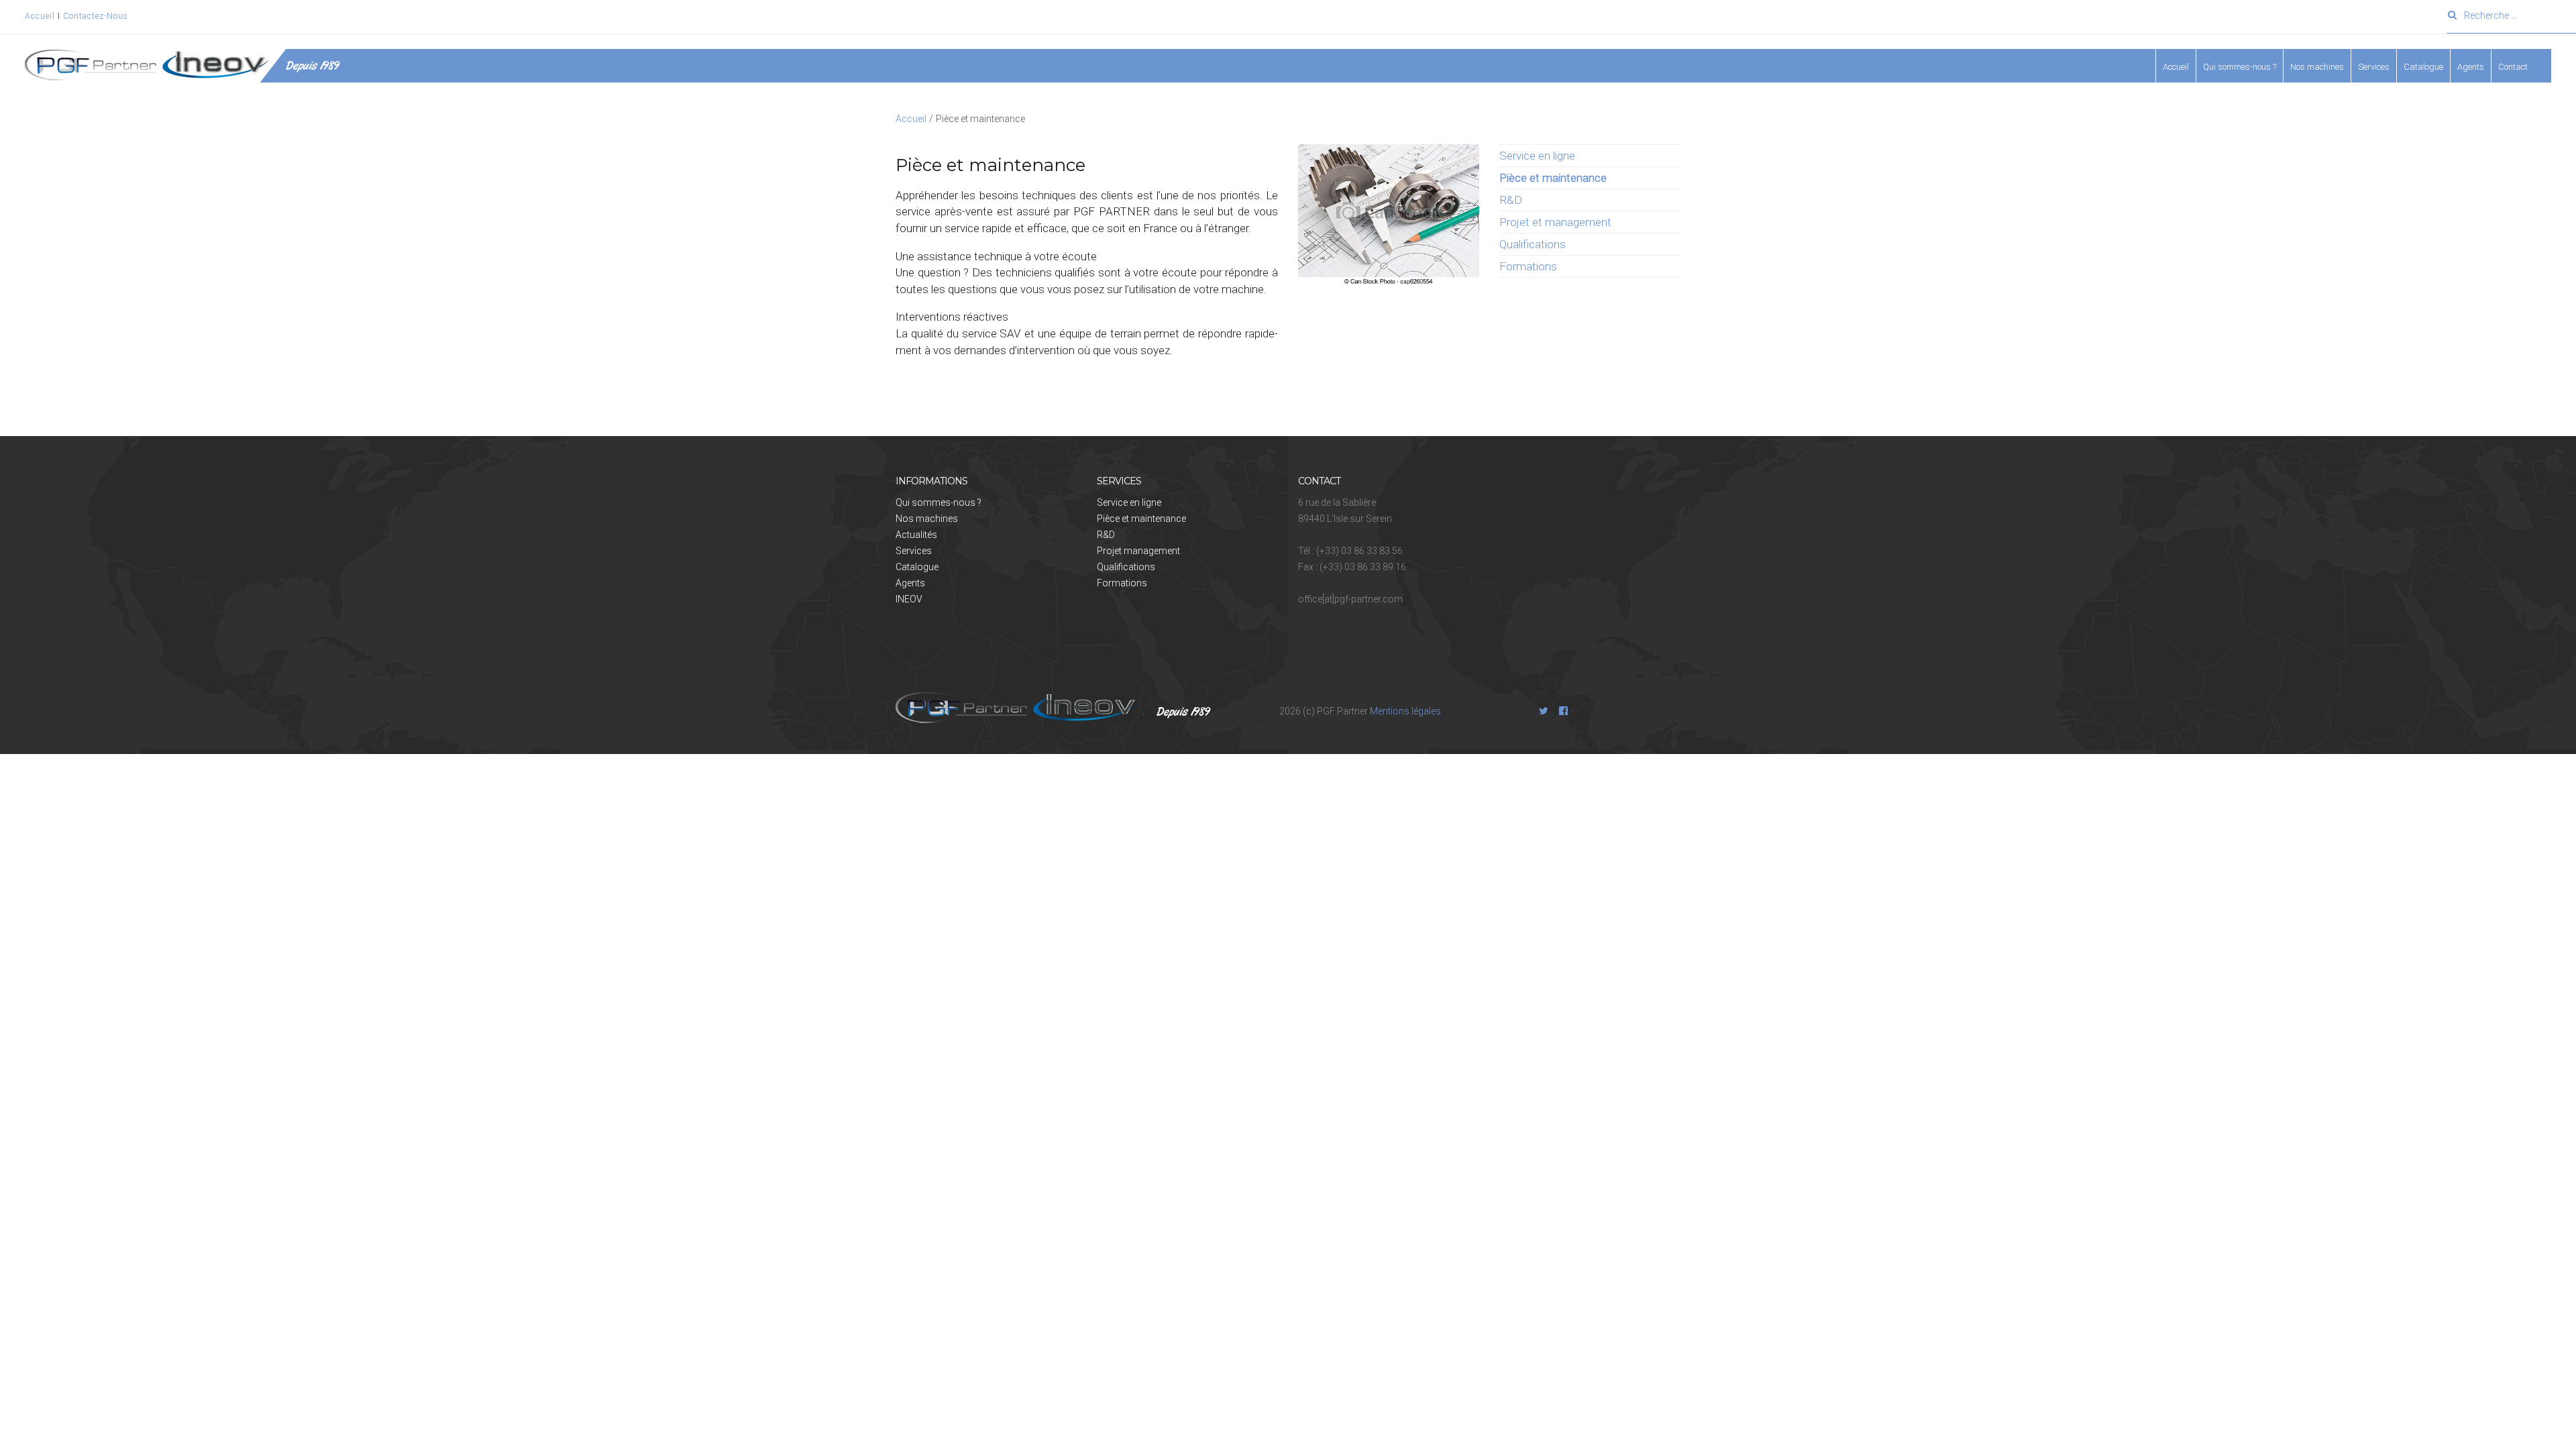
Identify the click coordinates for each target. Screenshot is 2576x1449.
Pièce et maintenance (1141, 519)
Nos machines (2317, 67)
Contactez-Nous (96, 16)
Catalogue (2423, 67)
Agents (2471, 67)
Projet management (1138, 551)
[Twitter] (1544, 711)
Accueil (41, 16)
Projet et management (1555, 222)
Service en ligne (1537, 156)
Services (914, 551)
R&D (1511, 200)
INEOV (909, 599)
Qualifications (1533, 244)
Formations (1528, 266)
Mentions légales (1405, 711)
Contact (2513, 67)
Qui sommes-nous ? (938, 502)
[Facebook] (1564, 711)
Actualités (916, 535)
